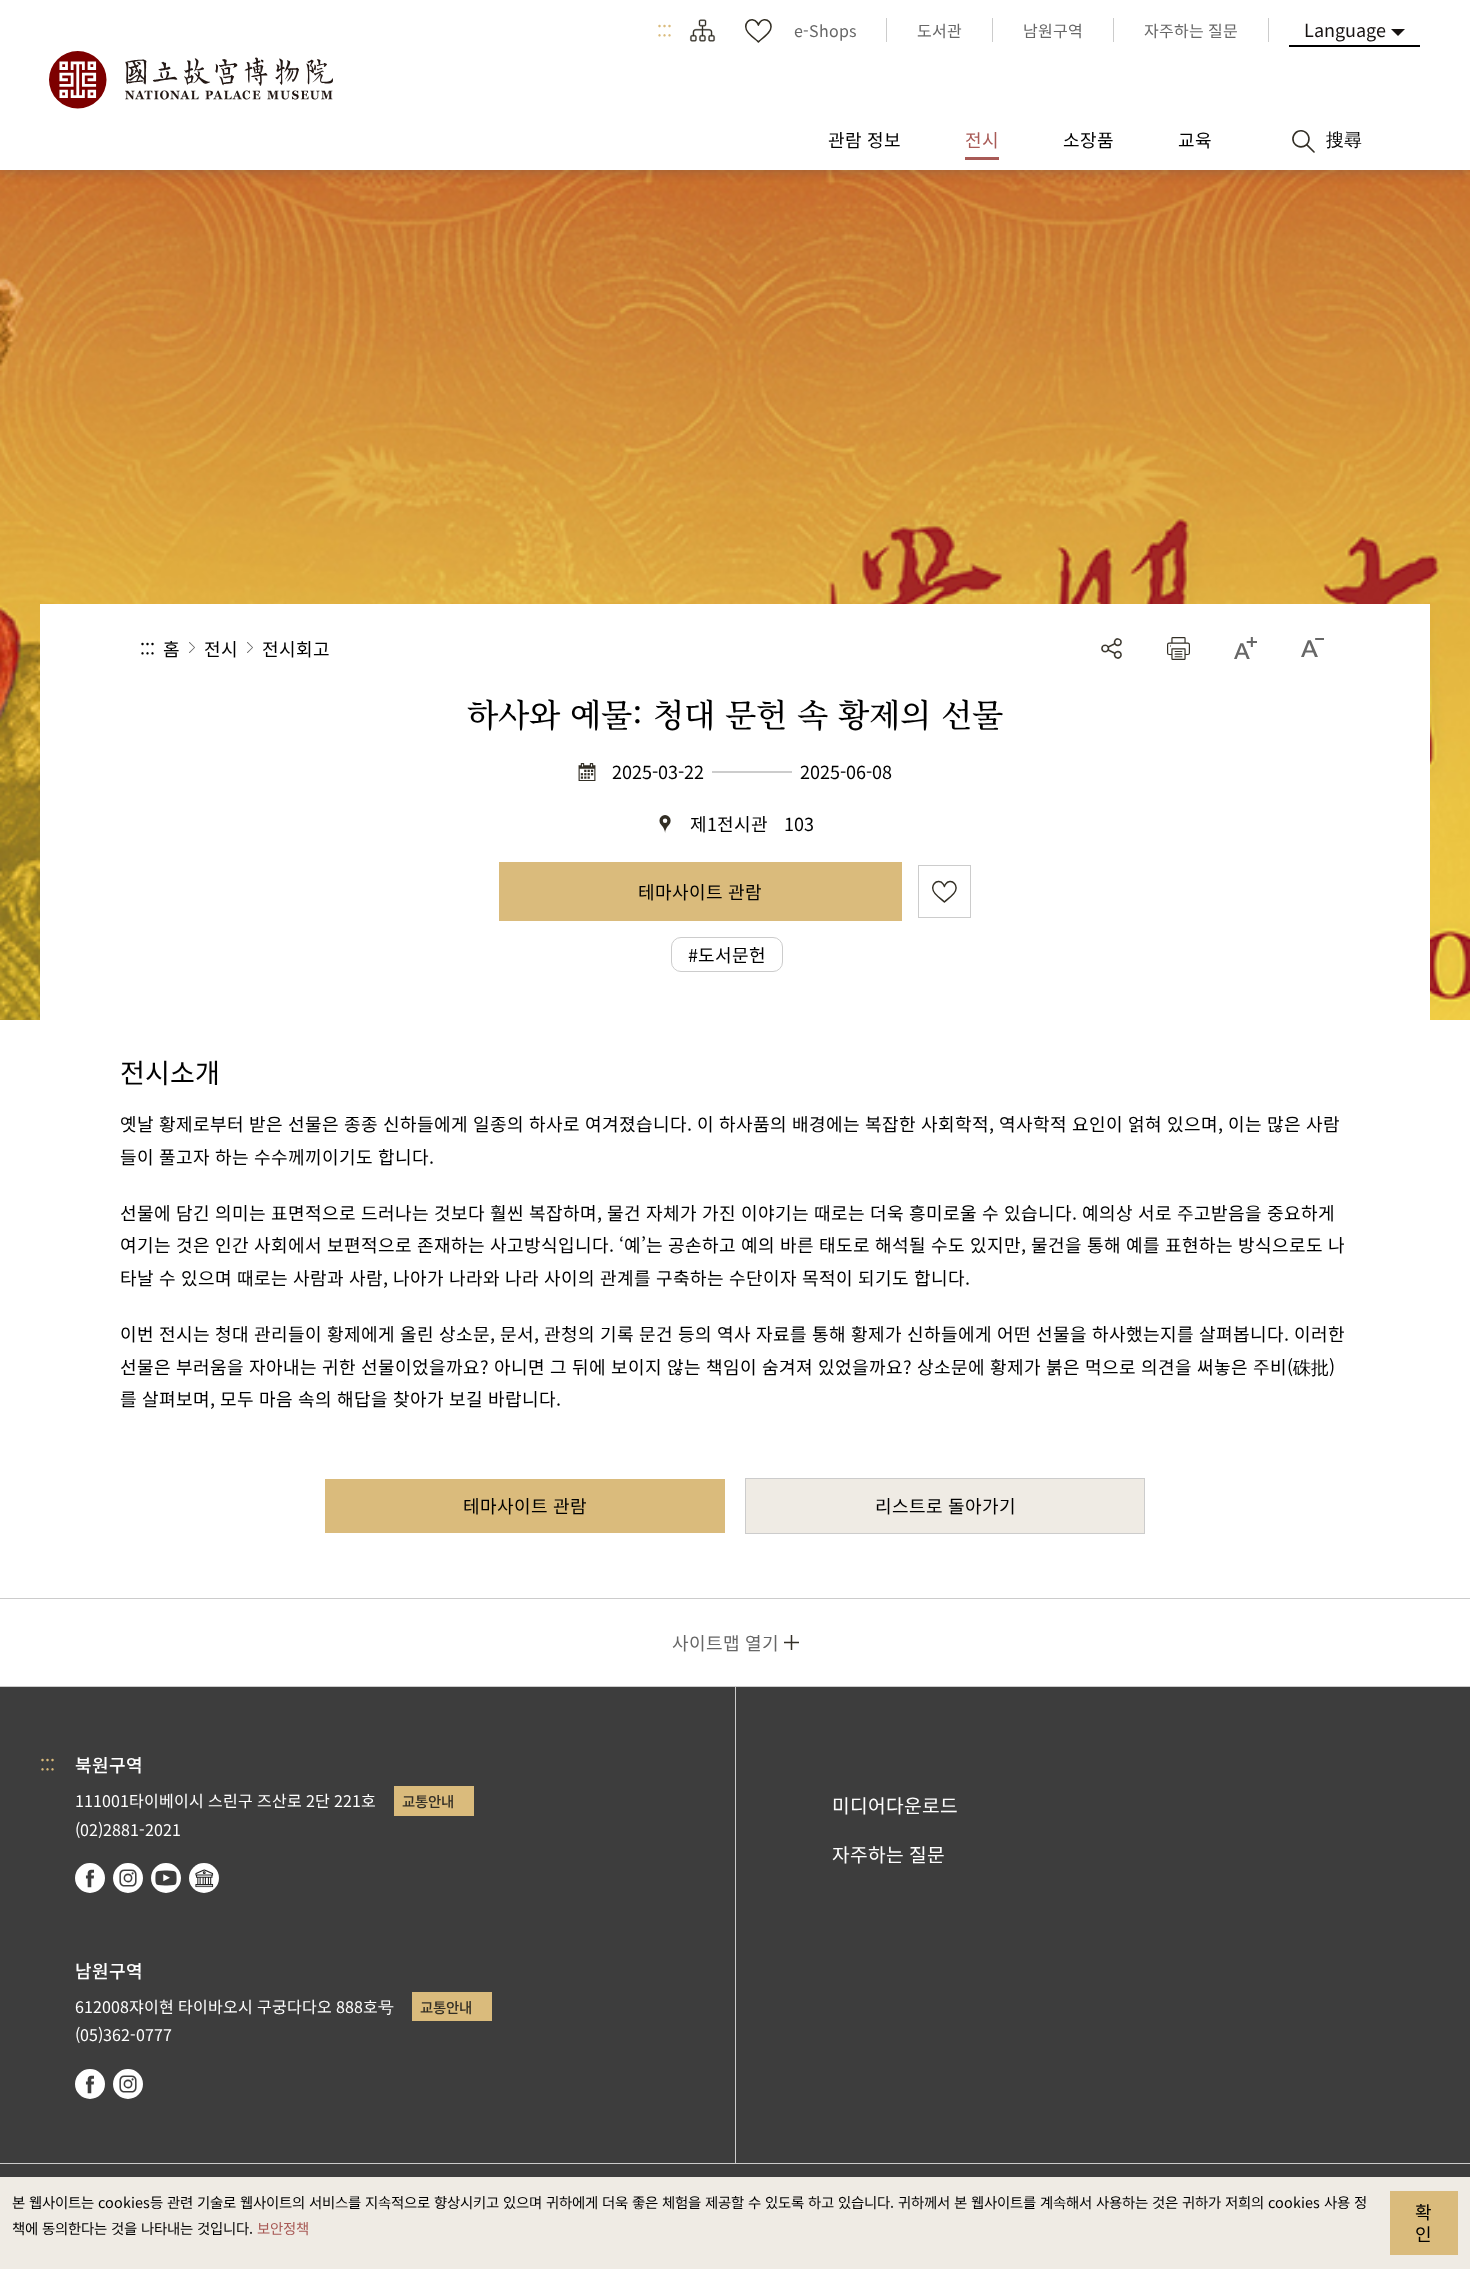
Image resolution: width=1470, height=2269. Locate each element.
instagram (128, 1878)
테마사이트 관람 (700, 891)
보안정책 (283, 2227)
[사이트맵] (702, 30)
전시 (221, 648)
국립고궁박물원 (190, 80)
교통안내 (428, 1800)
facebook (90, 1878)
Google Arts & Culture (204, 1878)
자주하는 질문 (888, 1854)
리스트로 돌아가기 (945, 1505)
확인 (1423, 2222)
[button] (1178, 648)
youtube (166, 1878)
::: (664, 30)
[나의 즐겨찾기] (758, 30)
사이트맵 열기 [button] (725, 1642)
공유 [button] (1111, 648)
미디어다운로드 (895, 1805)
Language (1345, 29)
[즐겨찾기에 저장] (944, 891)
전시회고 (296, 648)
